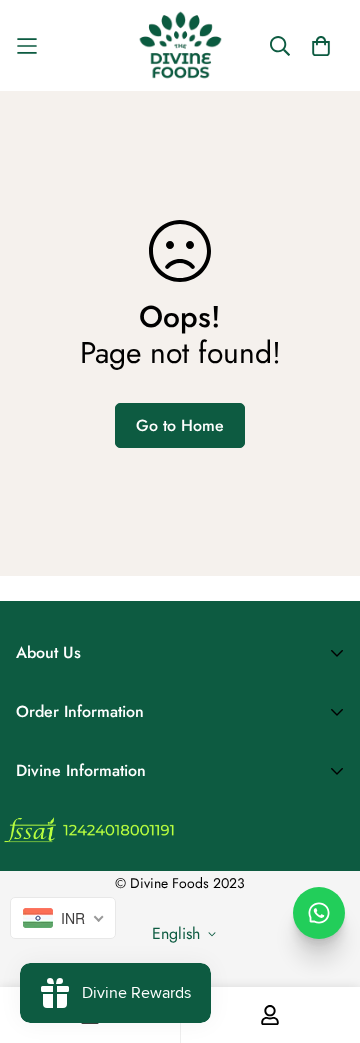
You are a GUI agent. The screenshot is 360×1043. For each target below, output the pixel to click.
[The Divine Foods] (180, 45)
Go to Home (180, 425)
